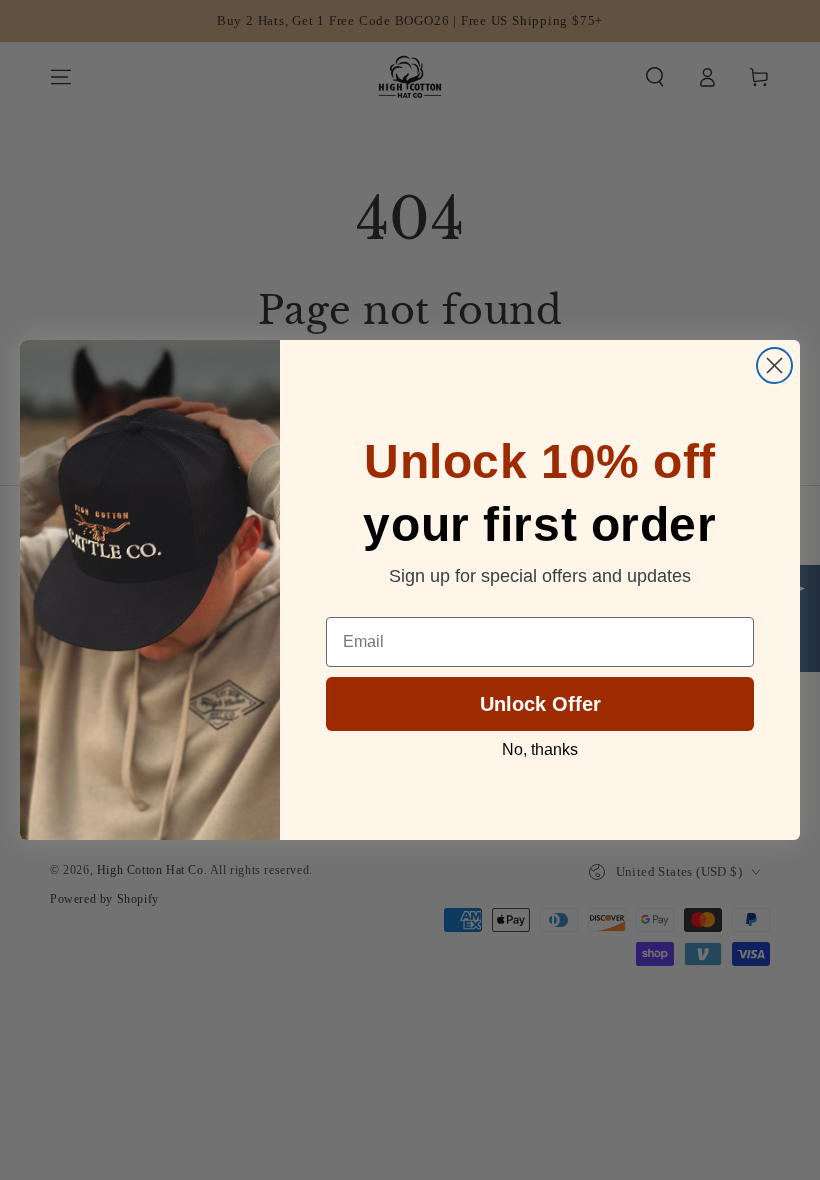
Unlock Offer (540, 704)
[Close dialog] (774, 365)
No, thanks (540, 749)
